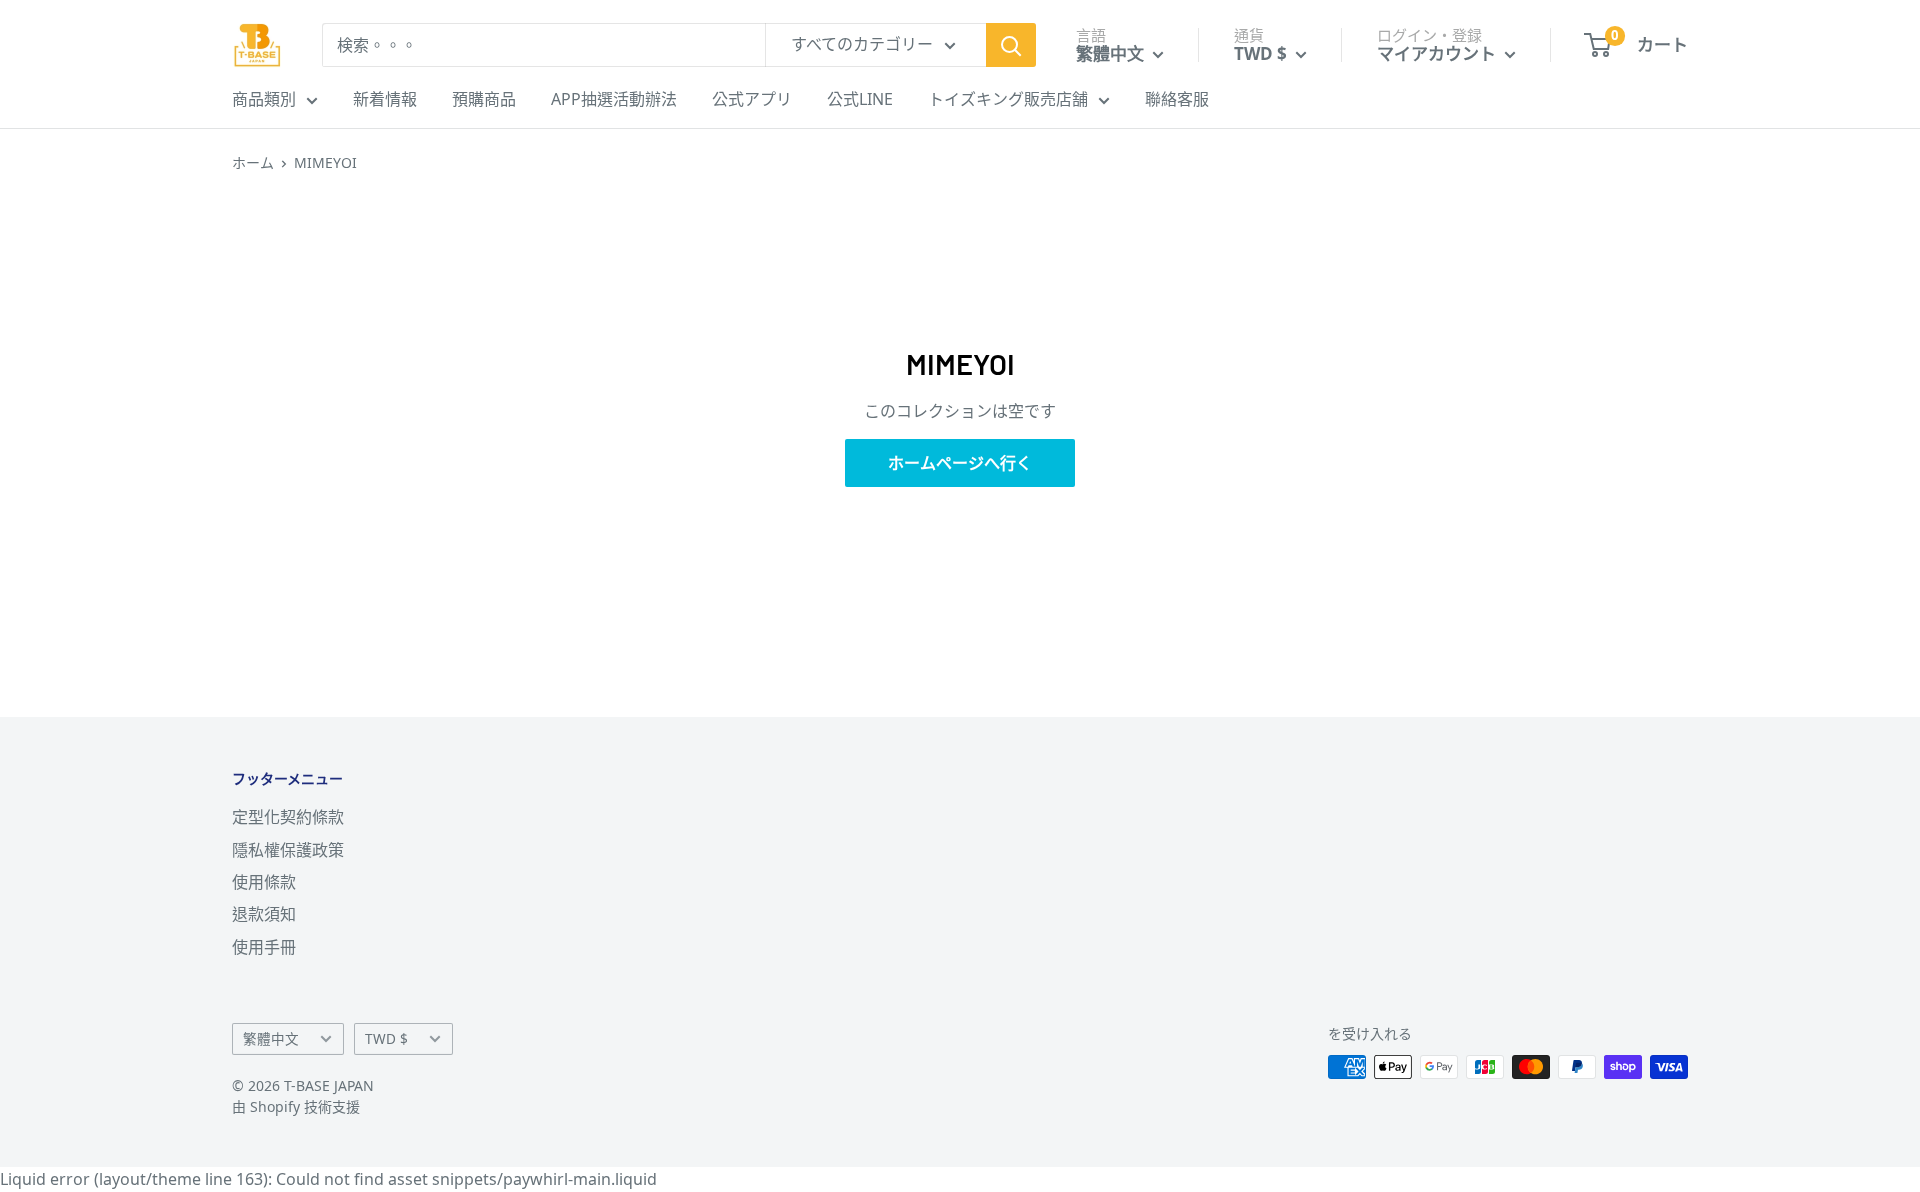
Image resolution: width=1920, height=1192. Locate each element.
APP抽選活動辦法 (614, 99)
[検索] (1011, 45)
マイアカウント (1438, 53)
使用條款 (264, 882)
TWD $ (386, 1038)
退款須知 (264, 914)
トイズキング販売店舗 (1008, 99)
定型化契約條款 (288, 817)
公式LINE (860, 99)
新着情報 (385, 99)
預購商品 (484, 99)
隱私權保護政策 (288, 850)
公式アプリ (752, 99)
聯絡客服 (1177, 99)
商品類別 (264, 99)
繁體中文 (271, 1038)
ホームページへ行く (960, 463)
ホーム (253, 162)
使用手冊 (264, 947)
